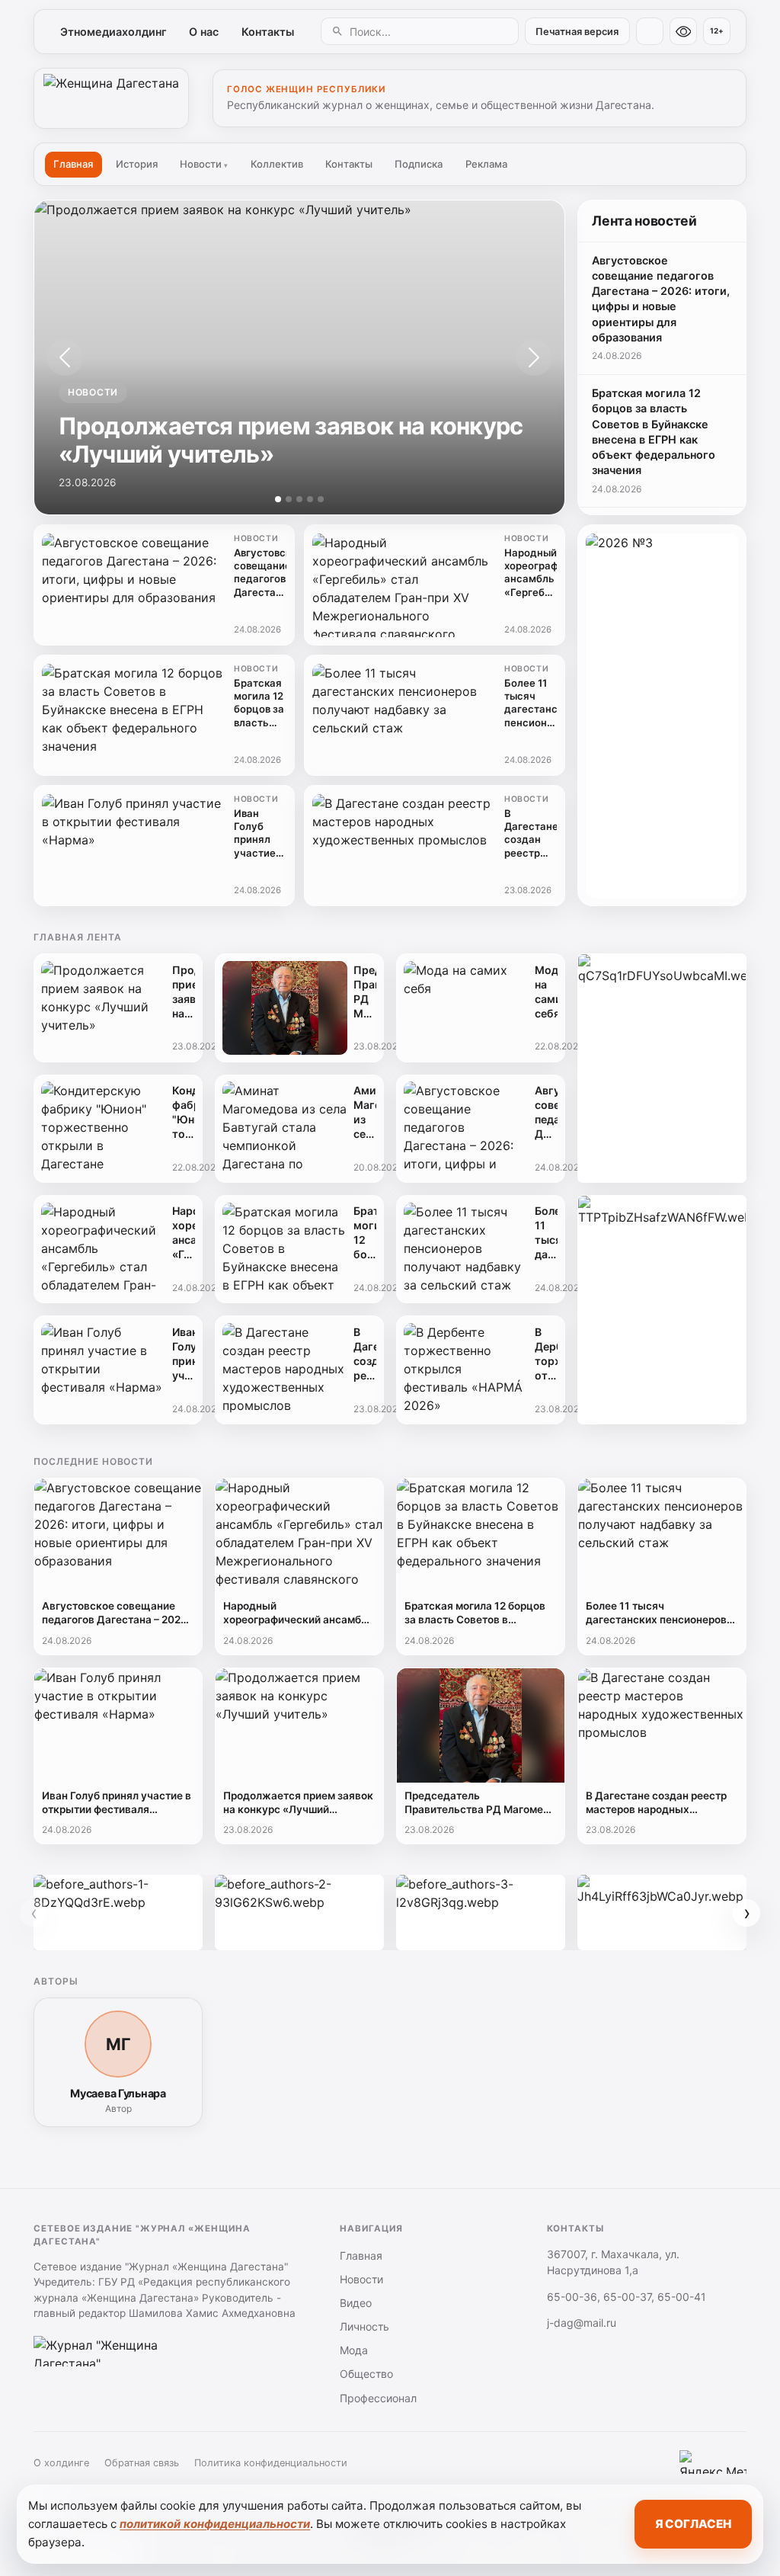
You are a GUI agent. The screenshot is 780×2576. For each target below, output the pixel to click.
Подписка (419, 164)
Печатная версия (577, 32)
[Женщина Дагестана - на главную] (111, 98)
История (137, 164)
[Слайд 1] (278, 499)
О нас (204, 32)
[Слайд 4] (310, 499)
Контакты (268, 32)
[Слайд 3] (299, 499)
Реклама (486, 164)
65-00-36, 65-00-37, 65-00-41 (627, 2297)
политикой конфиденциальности (215, 2524)
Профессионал (378, 2398)
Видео (356, 2303)
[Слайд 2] (289, 499)
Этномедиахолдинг (113, 32)
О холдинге (61, 2463)
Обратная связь (142, 2463)
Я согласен (693, 2524)
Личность (364, 2326)
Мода (354, 2350)
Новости (204, 164)
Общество (366, 2374)
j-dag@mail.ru (582, 2323)
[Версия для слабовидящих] (683, 31)
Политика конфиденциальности (271, 2463)
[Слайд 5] (321, 499)
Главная (73, 164)
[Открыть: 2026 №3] (662, 716)
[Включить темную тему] (650, 31)
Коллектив (277, 164)
